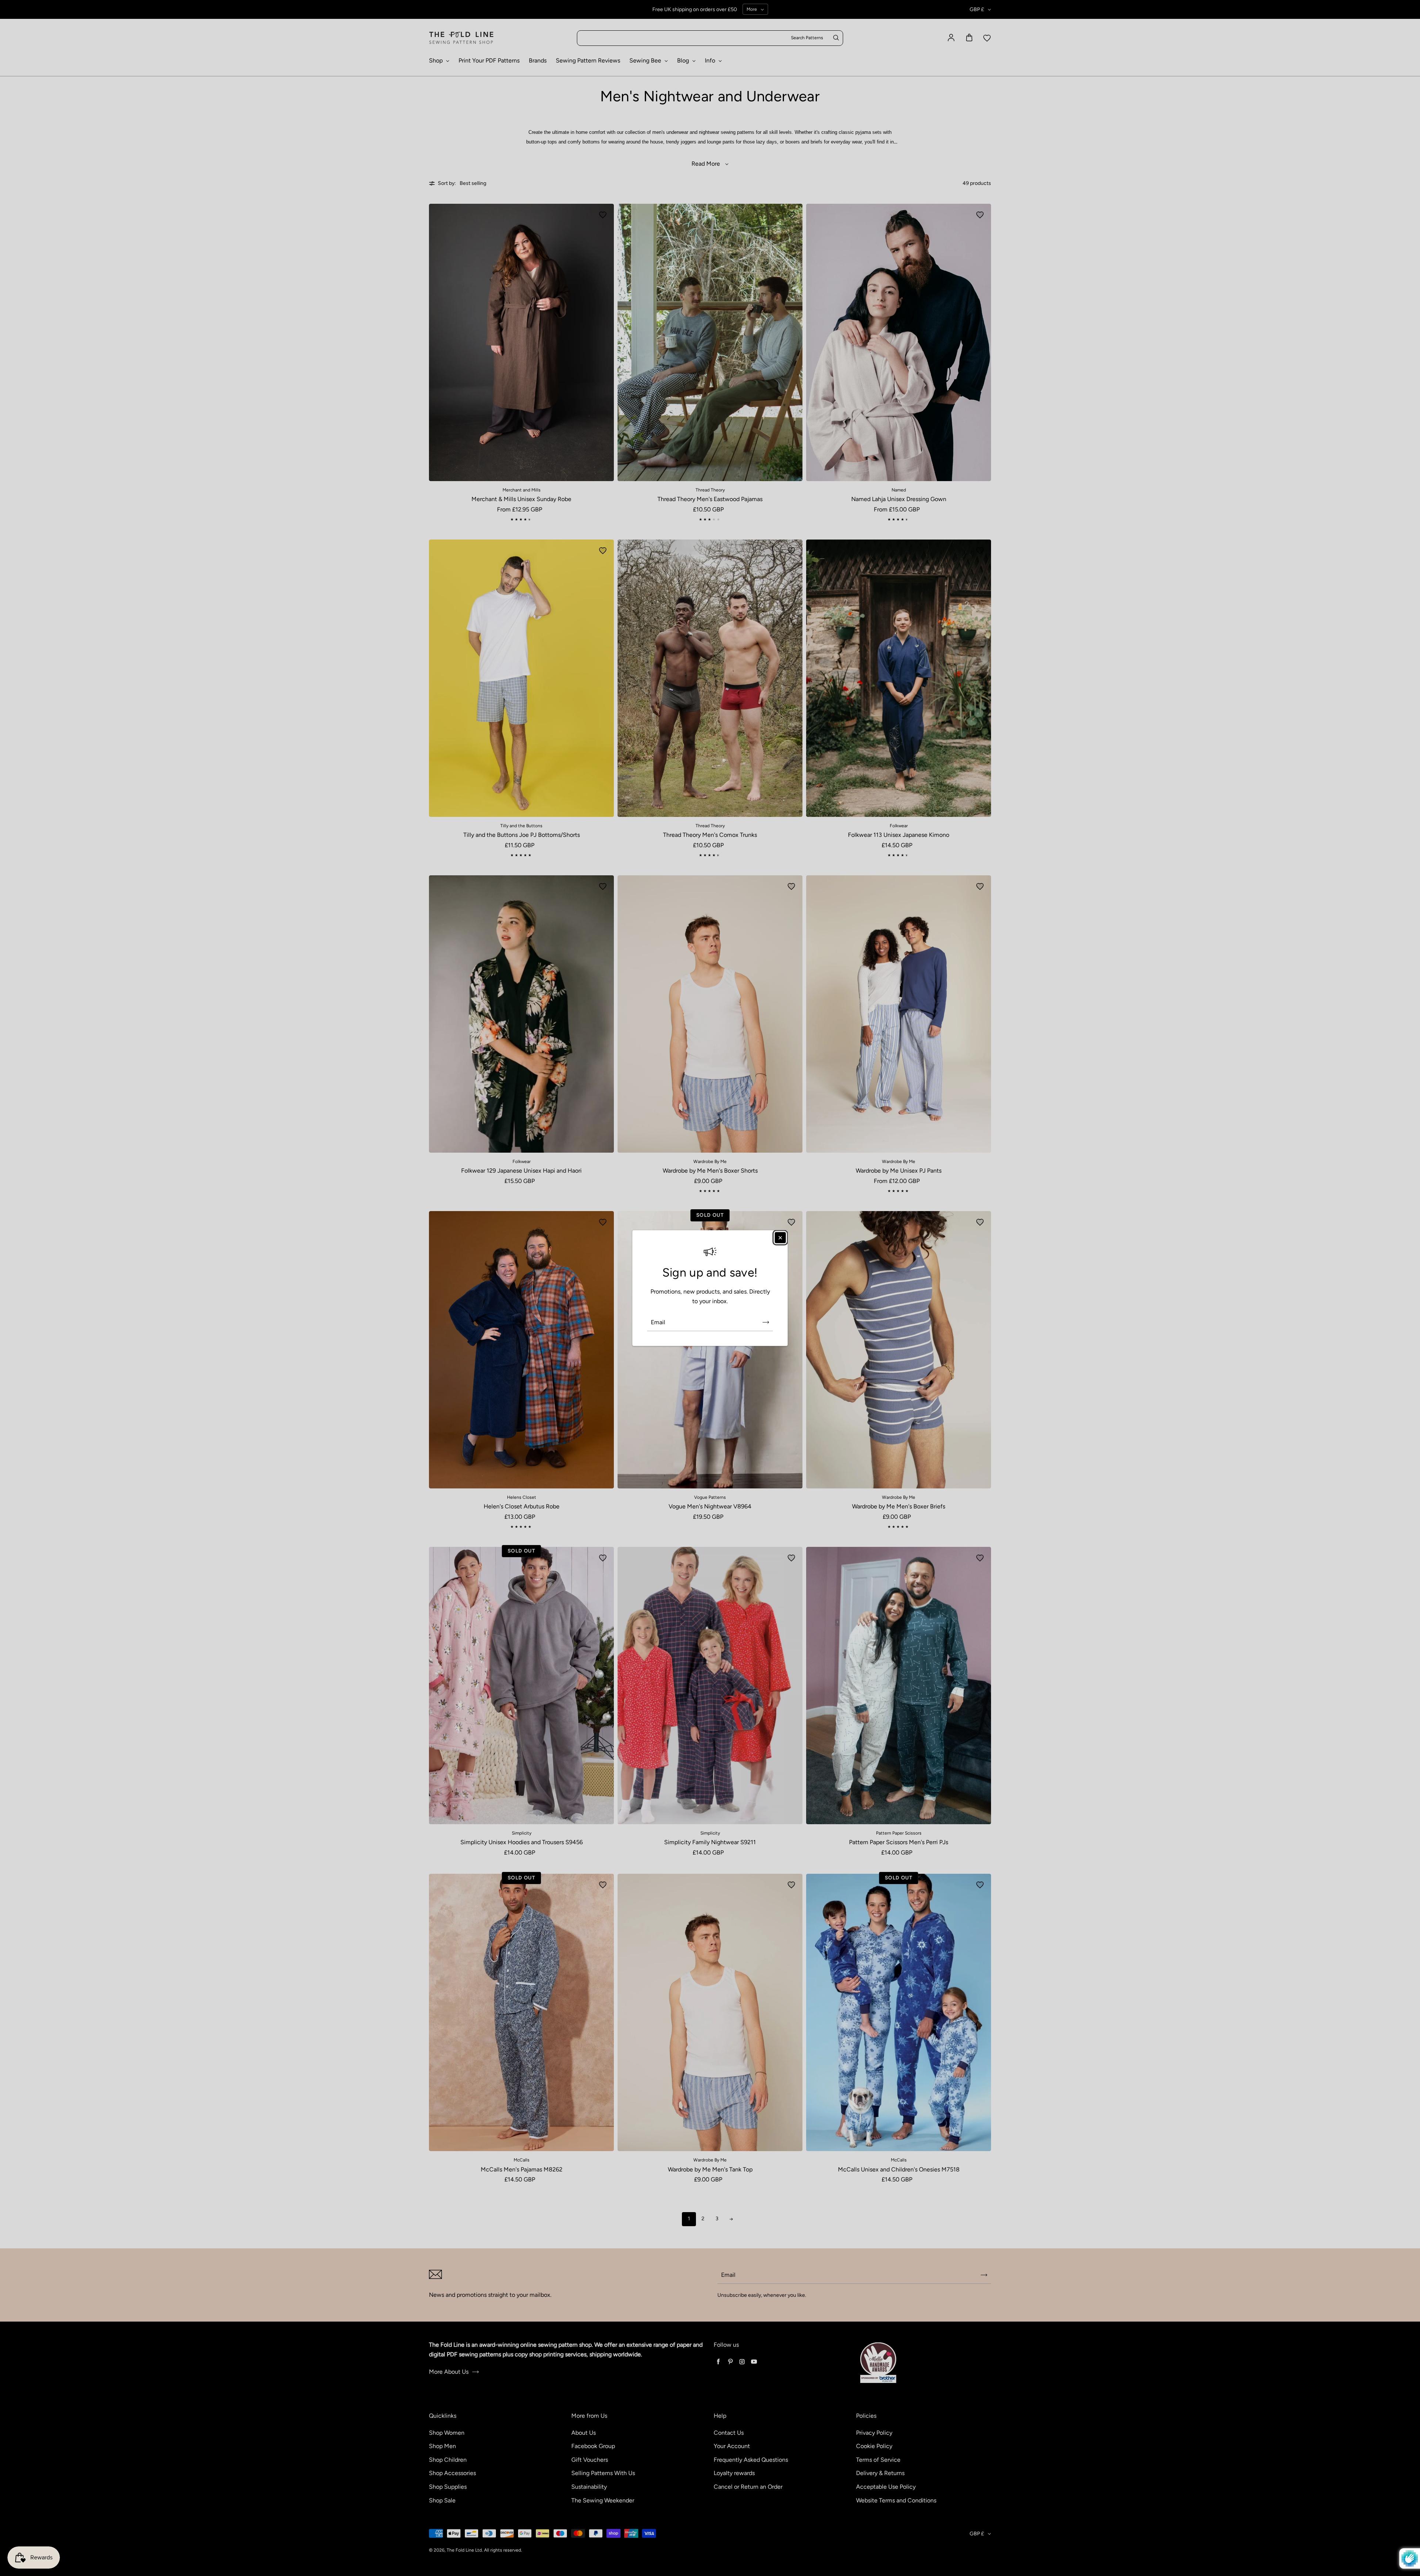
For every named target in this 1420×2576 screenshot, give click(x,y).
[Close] (780, 1238)
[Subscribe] (766, 1322)
